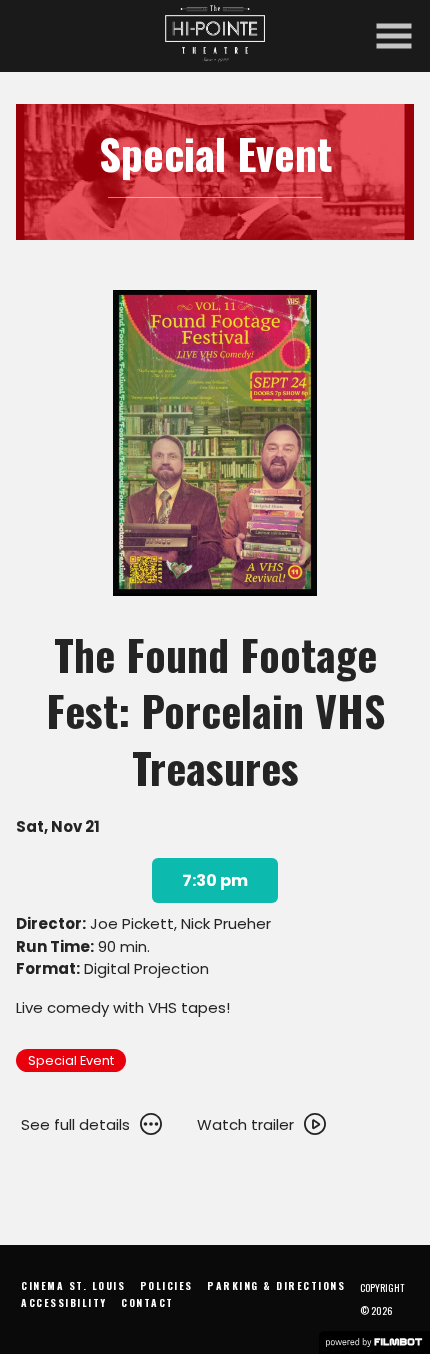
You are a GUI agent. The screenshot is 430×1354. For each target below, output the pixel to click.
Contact (147, 1302)
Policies (166, 1285)
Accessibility (64, 1302)
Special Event (71, 1060)
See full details (75, 1124)
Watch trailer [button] (245, 1124)
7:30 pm (215, 880)
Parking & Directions (276, 1285)
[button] (394, 36)
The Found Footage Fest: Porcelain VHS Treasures (215, 710)
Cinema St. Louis (73, 1285)
